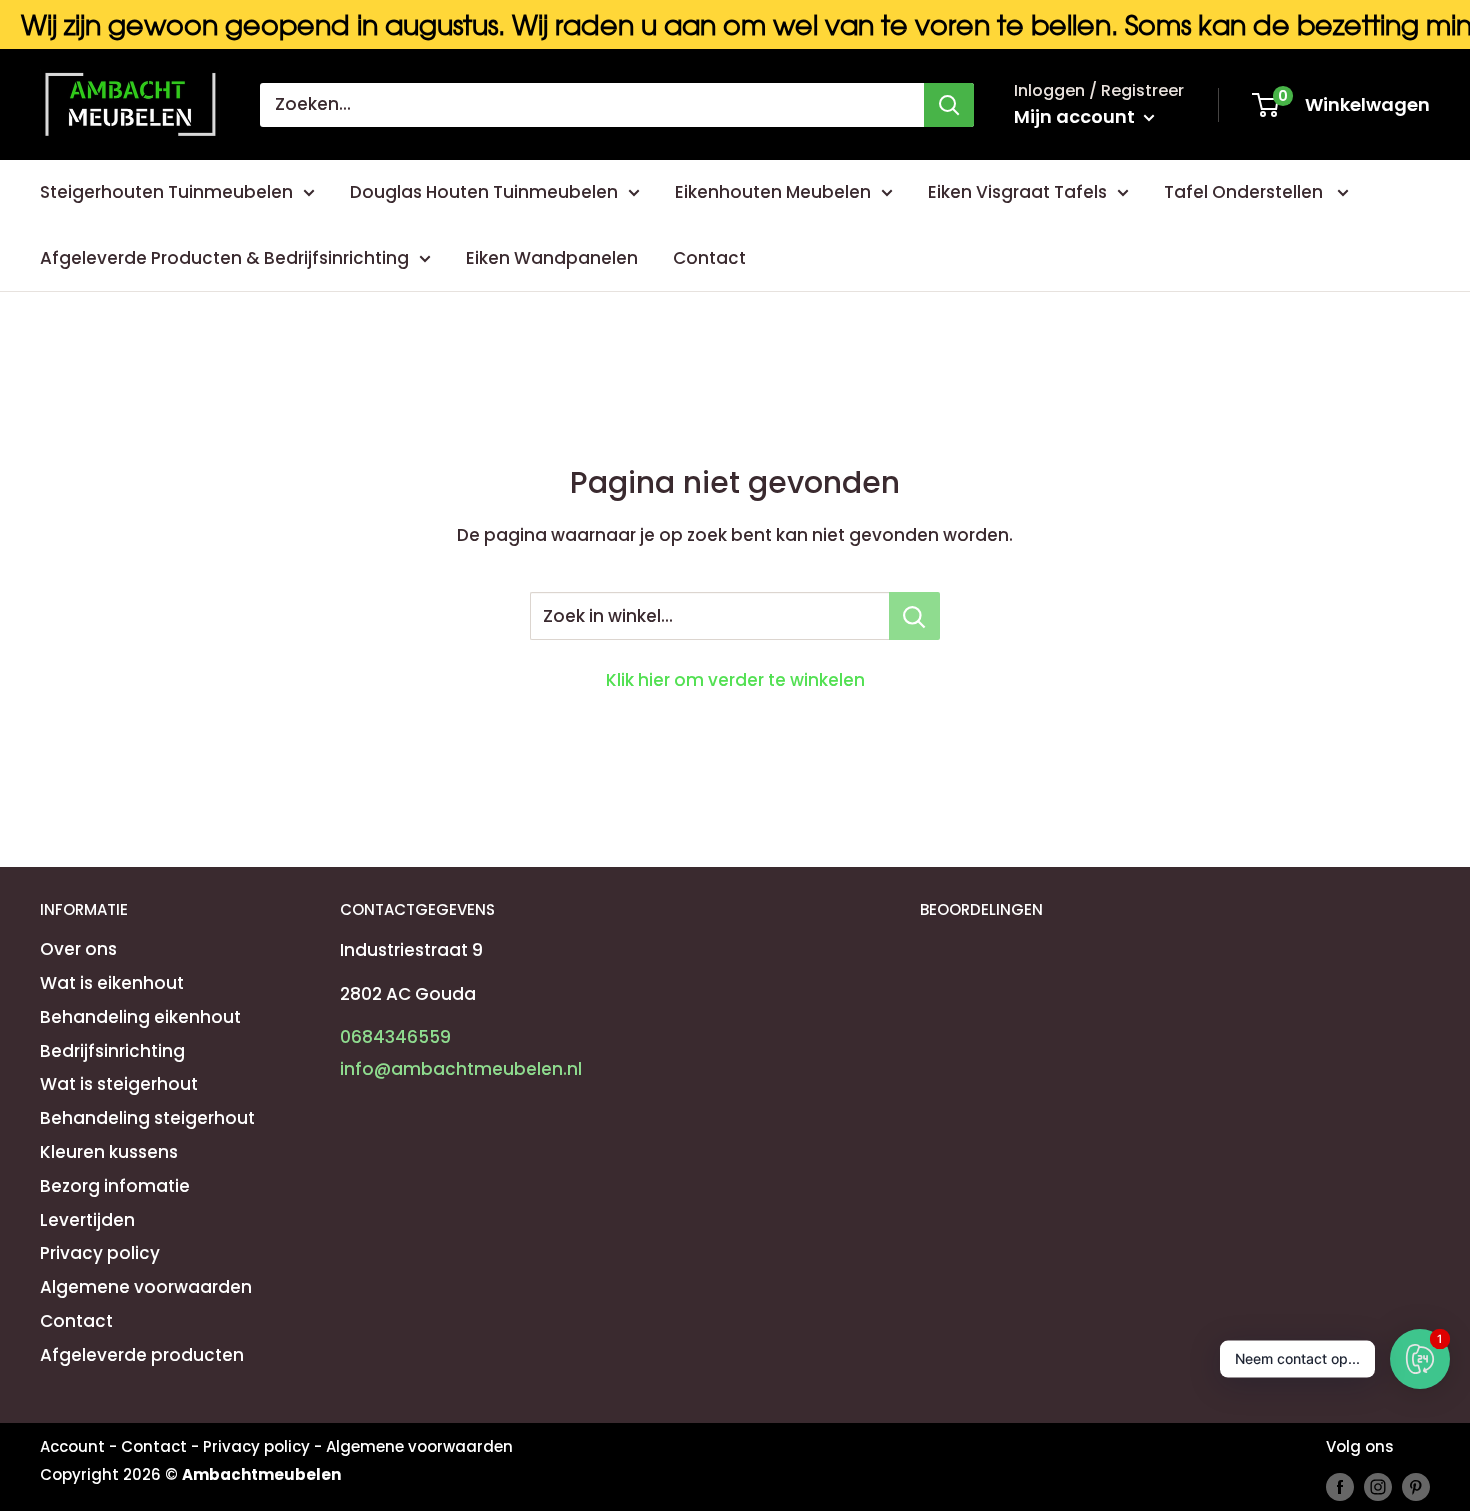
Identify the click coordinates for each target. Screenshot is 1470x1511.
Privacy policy (100, 1253)
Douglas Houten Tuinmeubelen (484, 192)
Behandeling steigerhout (147, 1118)
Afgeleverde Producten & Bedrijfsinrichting (224, 258)
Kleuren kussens (109, 1152)
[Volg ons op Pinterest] (1416, 1487)
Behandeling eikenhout (140, 1017)
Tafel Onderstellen (1245, 192)
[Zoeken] (949, 105)
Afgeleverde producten (142, 1355)
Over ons (78, 949)
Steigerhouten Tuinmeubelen (166, 192)
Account (72, 1446)
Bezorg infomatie (115, 1186)
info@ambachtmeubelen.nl (461, 1069)
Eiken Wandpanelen (552, 258)
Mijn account (1076, 116)
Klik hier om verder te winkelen (735, 680)
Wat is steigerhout (119, 1084)
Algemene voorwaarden (146, 1287)
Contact (709, 258)
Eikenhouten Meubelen (773, 192)
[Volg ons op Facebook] (1340, 1487)
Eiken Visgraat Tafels (1017, 192)
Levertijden (87, 1220)
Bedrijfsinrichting (112, 1051)
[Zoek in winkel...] (914, 616)
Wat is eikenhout (112, 983)
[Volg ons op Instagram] (1378, 1487)
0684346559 (395, 1037)
